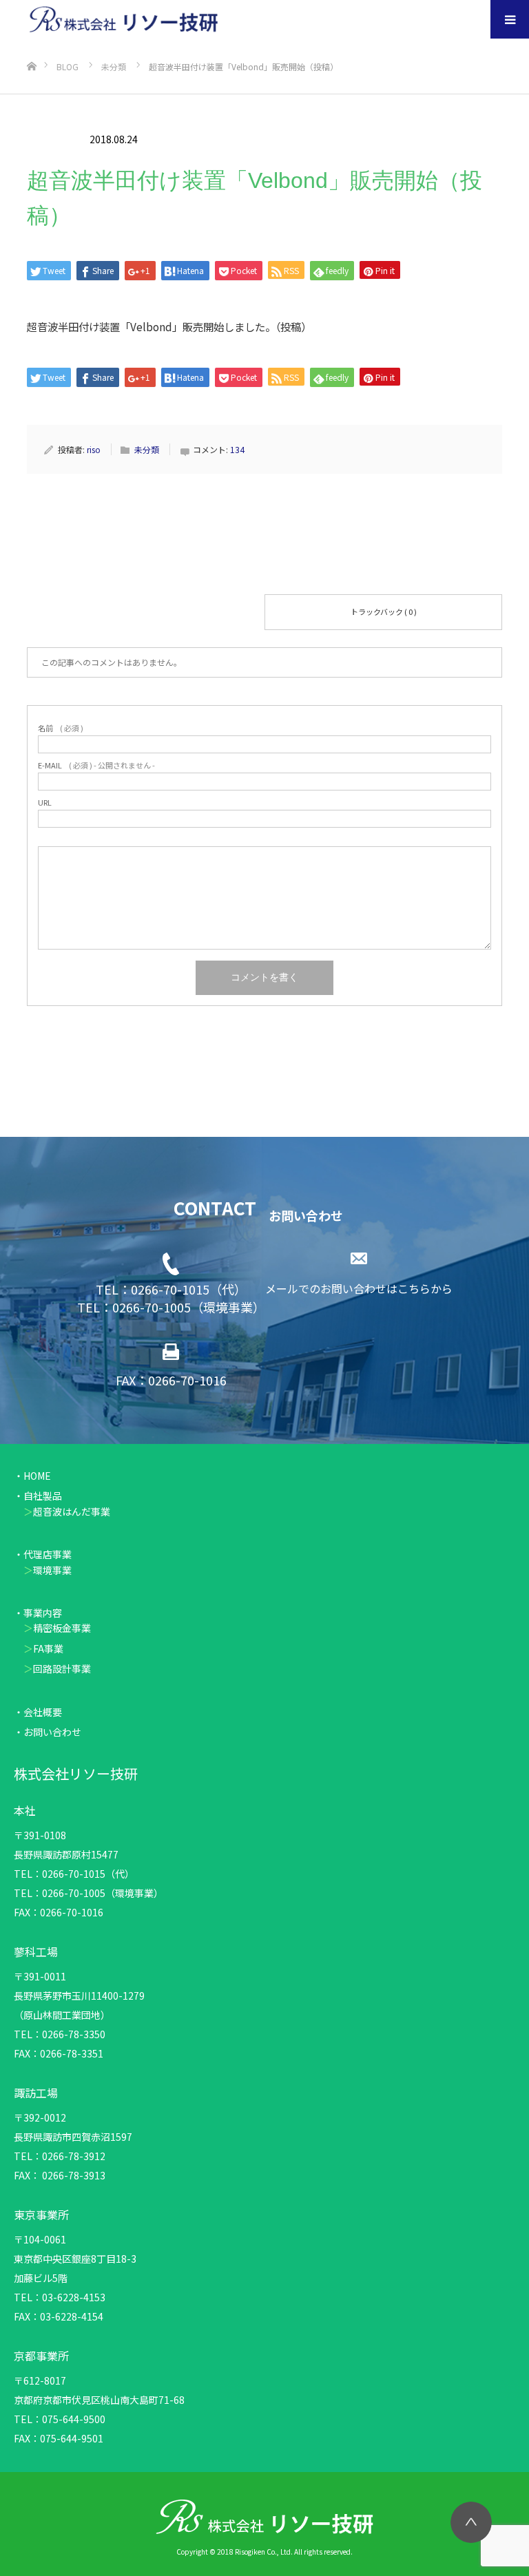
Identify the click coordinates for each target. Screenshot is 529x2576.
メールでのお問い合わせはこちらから (359, 1288)
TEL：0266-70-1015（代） (171, 1289)
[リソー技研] (133, 20)
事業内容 (43, 1613)
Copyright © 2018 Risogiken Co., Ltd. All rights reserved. (264, 2552)
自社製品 (43, 1496)
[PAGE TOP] (471, 2522)
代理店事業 (48, 1554)
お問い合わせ (52, 1732)
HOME (37, 1476)
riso (94, 449)
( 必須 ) (61, 728)
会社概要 (43, 1712)
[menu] (510, 19)
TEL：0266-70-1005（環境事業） (171, 1307)
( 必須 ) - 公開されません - (96, 765)
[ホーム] (31, 44)
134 (237, 449)
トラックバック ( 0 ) (384, 611)
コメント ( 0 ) (146, 611)
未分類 (53, 139)
